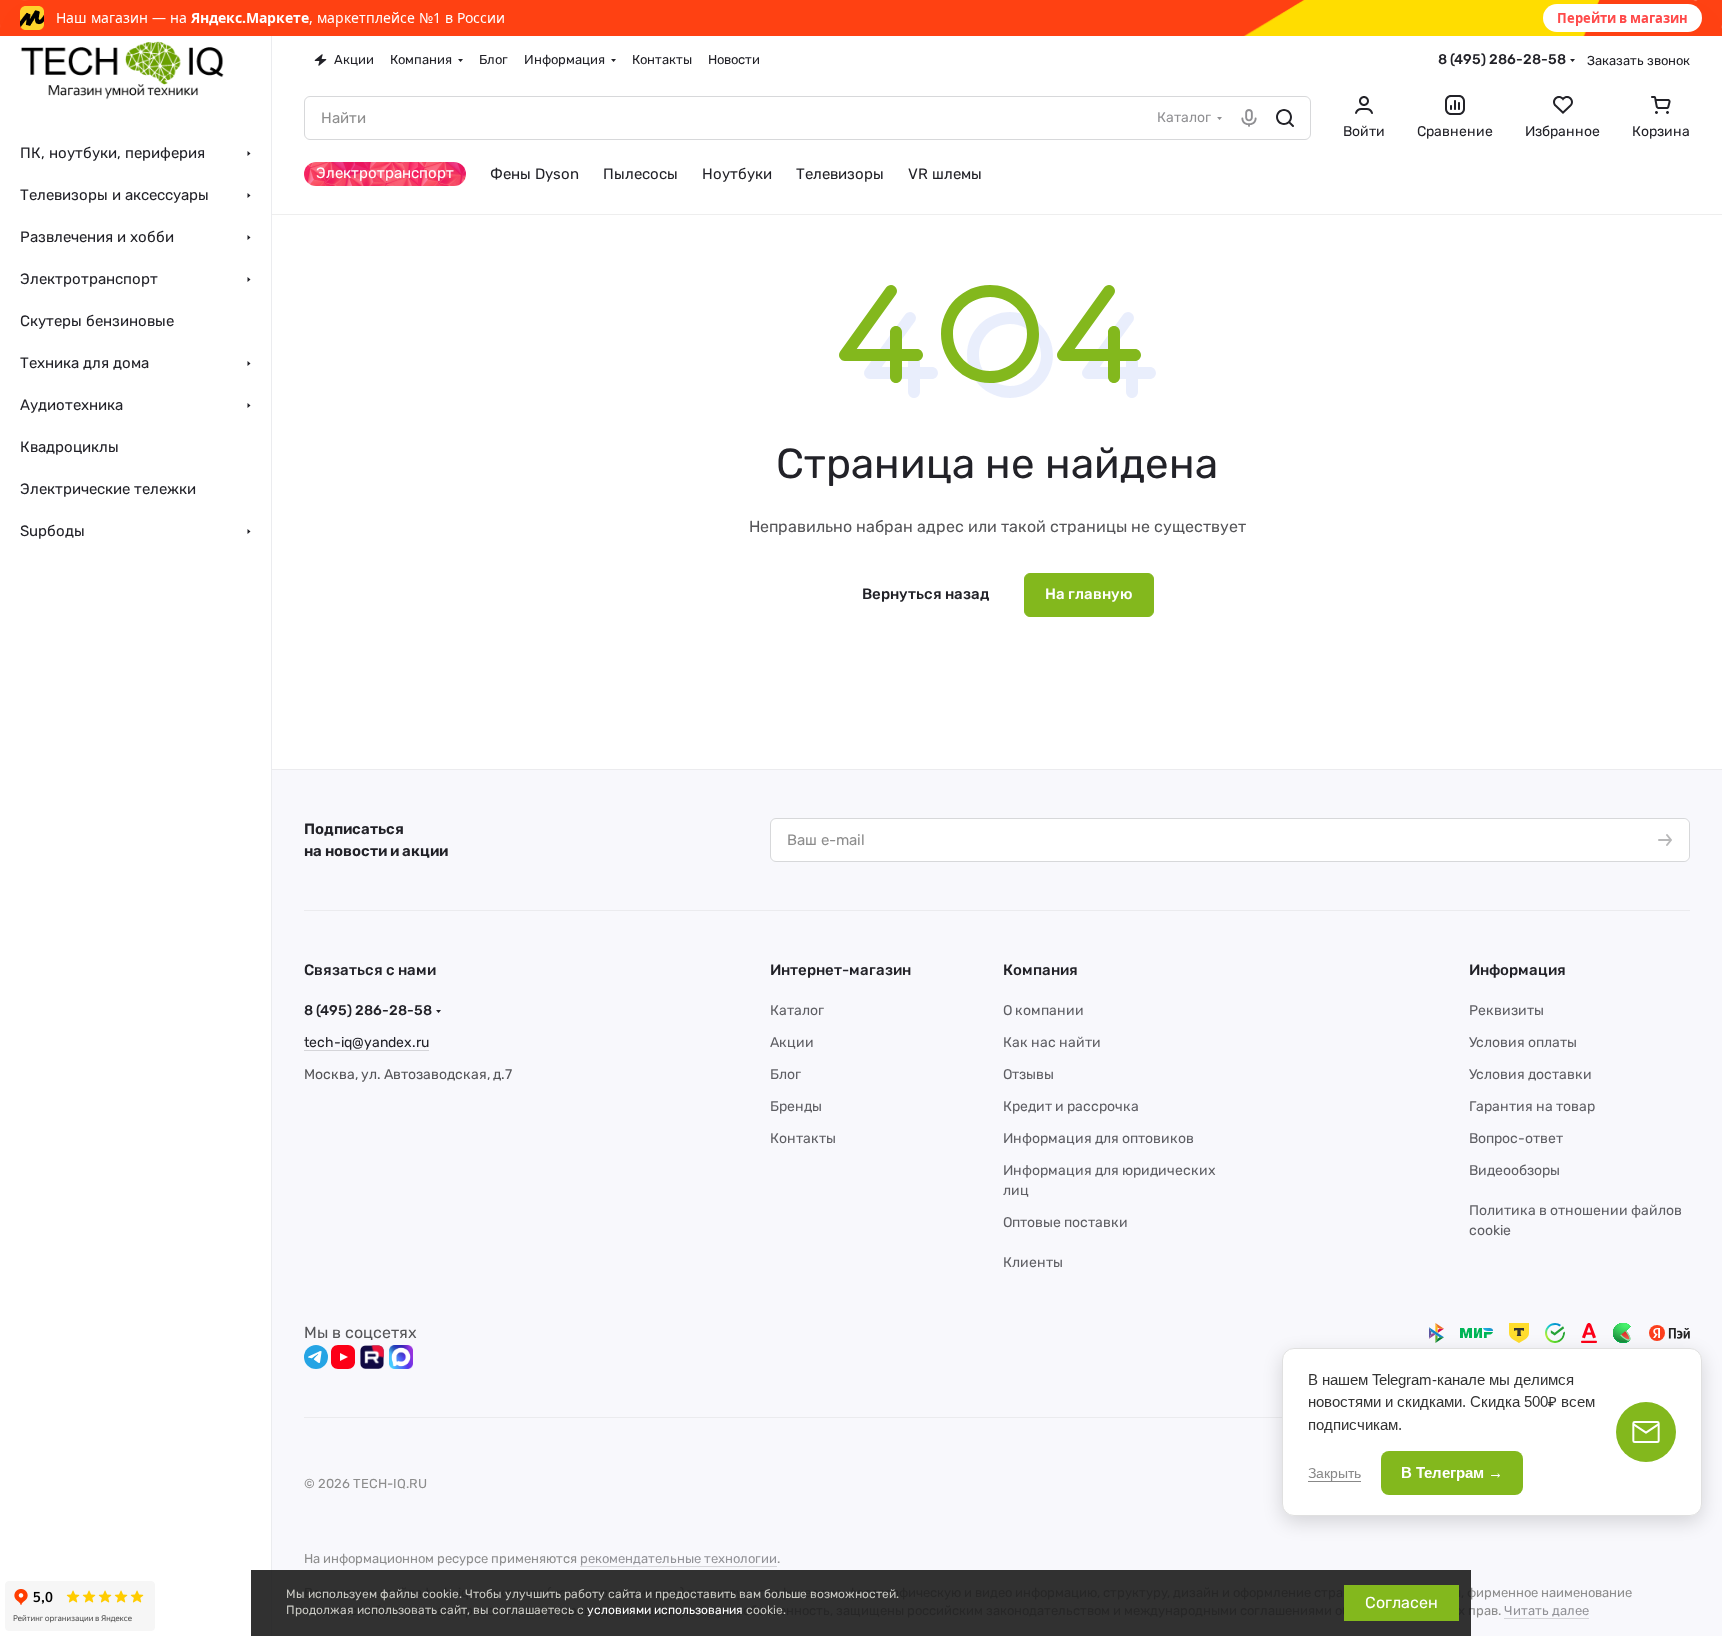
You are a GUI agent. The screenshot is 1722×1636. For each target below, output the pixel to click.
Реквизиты (1506, 1010)
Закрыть (1334, 1473)
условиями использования (665, 1610)
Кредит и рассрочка (1071, 1106)
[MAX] (401, 1357)
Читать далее (1546, 1610)
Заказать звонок (1638, 60)
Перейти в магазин (1622, 18)
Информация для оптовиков (1098, 1138)
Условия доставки (1530, 1074)
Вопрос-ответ (1516, 1138)
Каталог (797, 1010)
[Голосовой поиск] (1249, 118)
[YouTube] (343, 1357)
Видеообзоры (1514, 1170)
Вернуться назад (925, 594)
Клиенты (1033, 1262)
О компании (1043, 1010)
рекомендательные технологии (678, 1558)
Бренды (796, 1106)
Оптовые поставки (1065, 1222)
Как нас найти (1052, 1042)
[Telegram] (316, 1357)
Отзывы (1028, 1074)
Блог (785, 1074)
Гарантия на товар (1532, 1106)
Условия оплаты (1523, 1042)
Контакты (803, 1138)
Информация (1517, 970)
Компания (1040, 970)
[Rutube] (372, 1357)
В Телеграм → (1452, 1472)
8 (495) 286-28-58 (1502, 59)
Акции (792, 1042)
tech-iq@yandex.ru (366, 1042)
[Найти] (1285, 118)
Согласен (1401, 1602)
